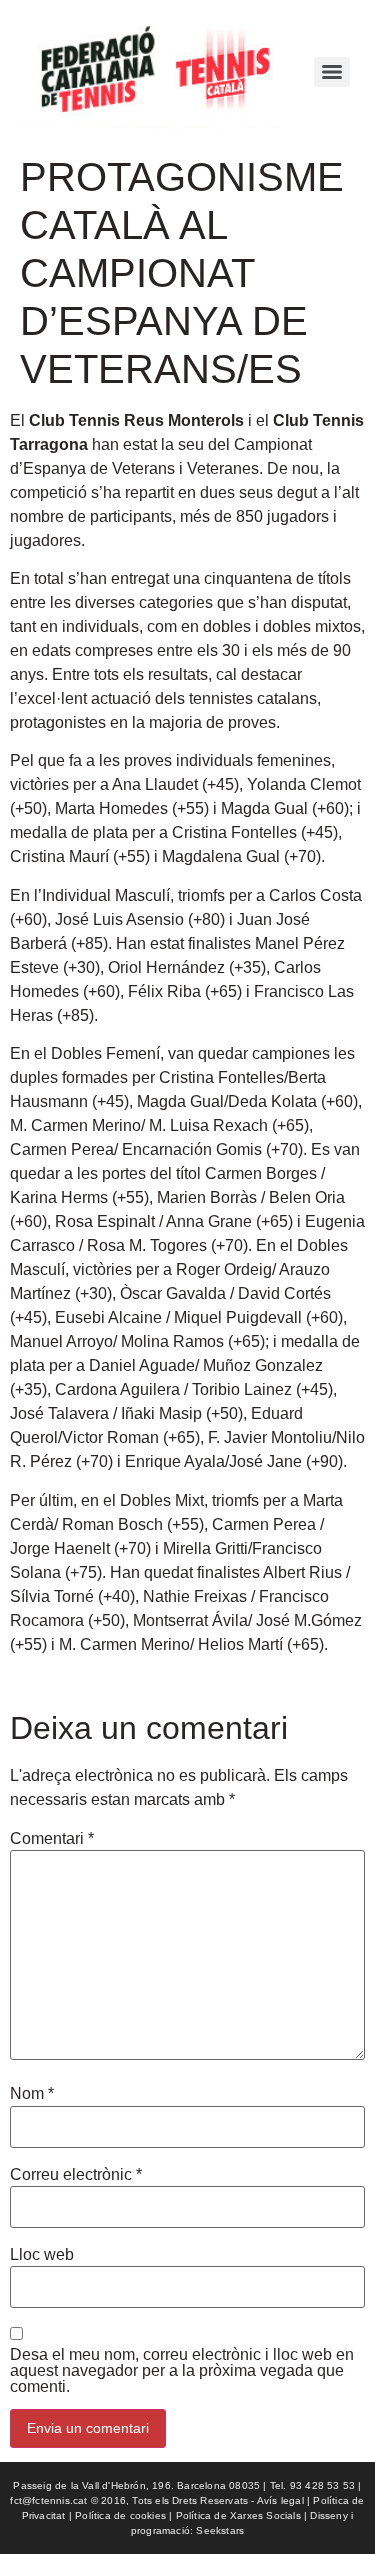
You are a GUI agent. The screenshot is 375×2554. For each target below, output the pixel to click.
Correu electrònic (76, 2175)
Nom (32, 2094)
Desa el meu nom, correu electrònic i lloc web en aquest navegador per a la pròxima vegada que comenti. (182, 2371)
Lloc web (42, 2255)
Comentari (52, 1839)
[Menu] (332, 72)
